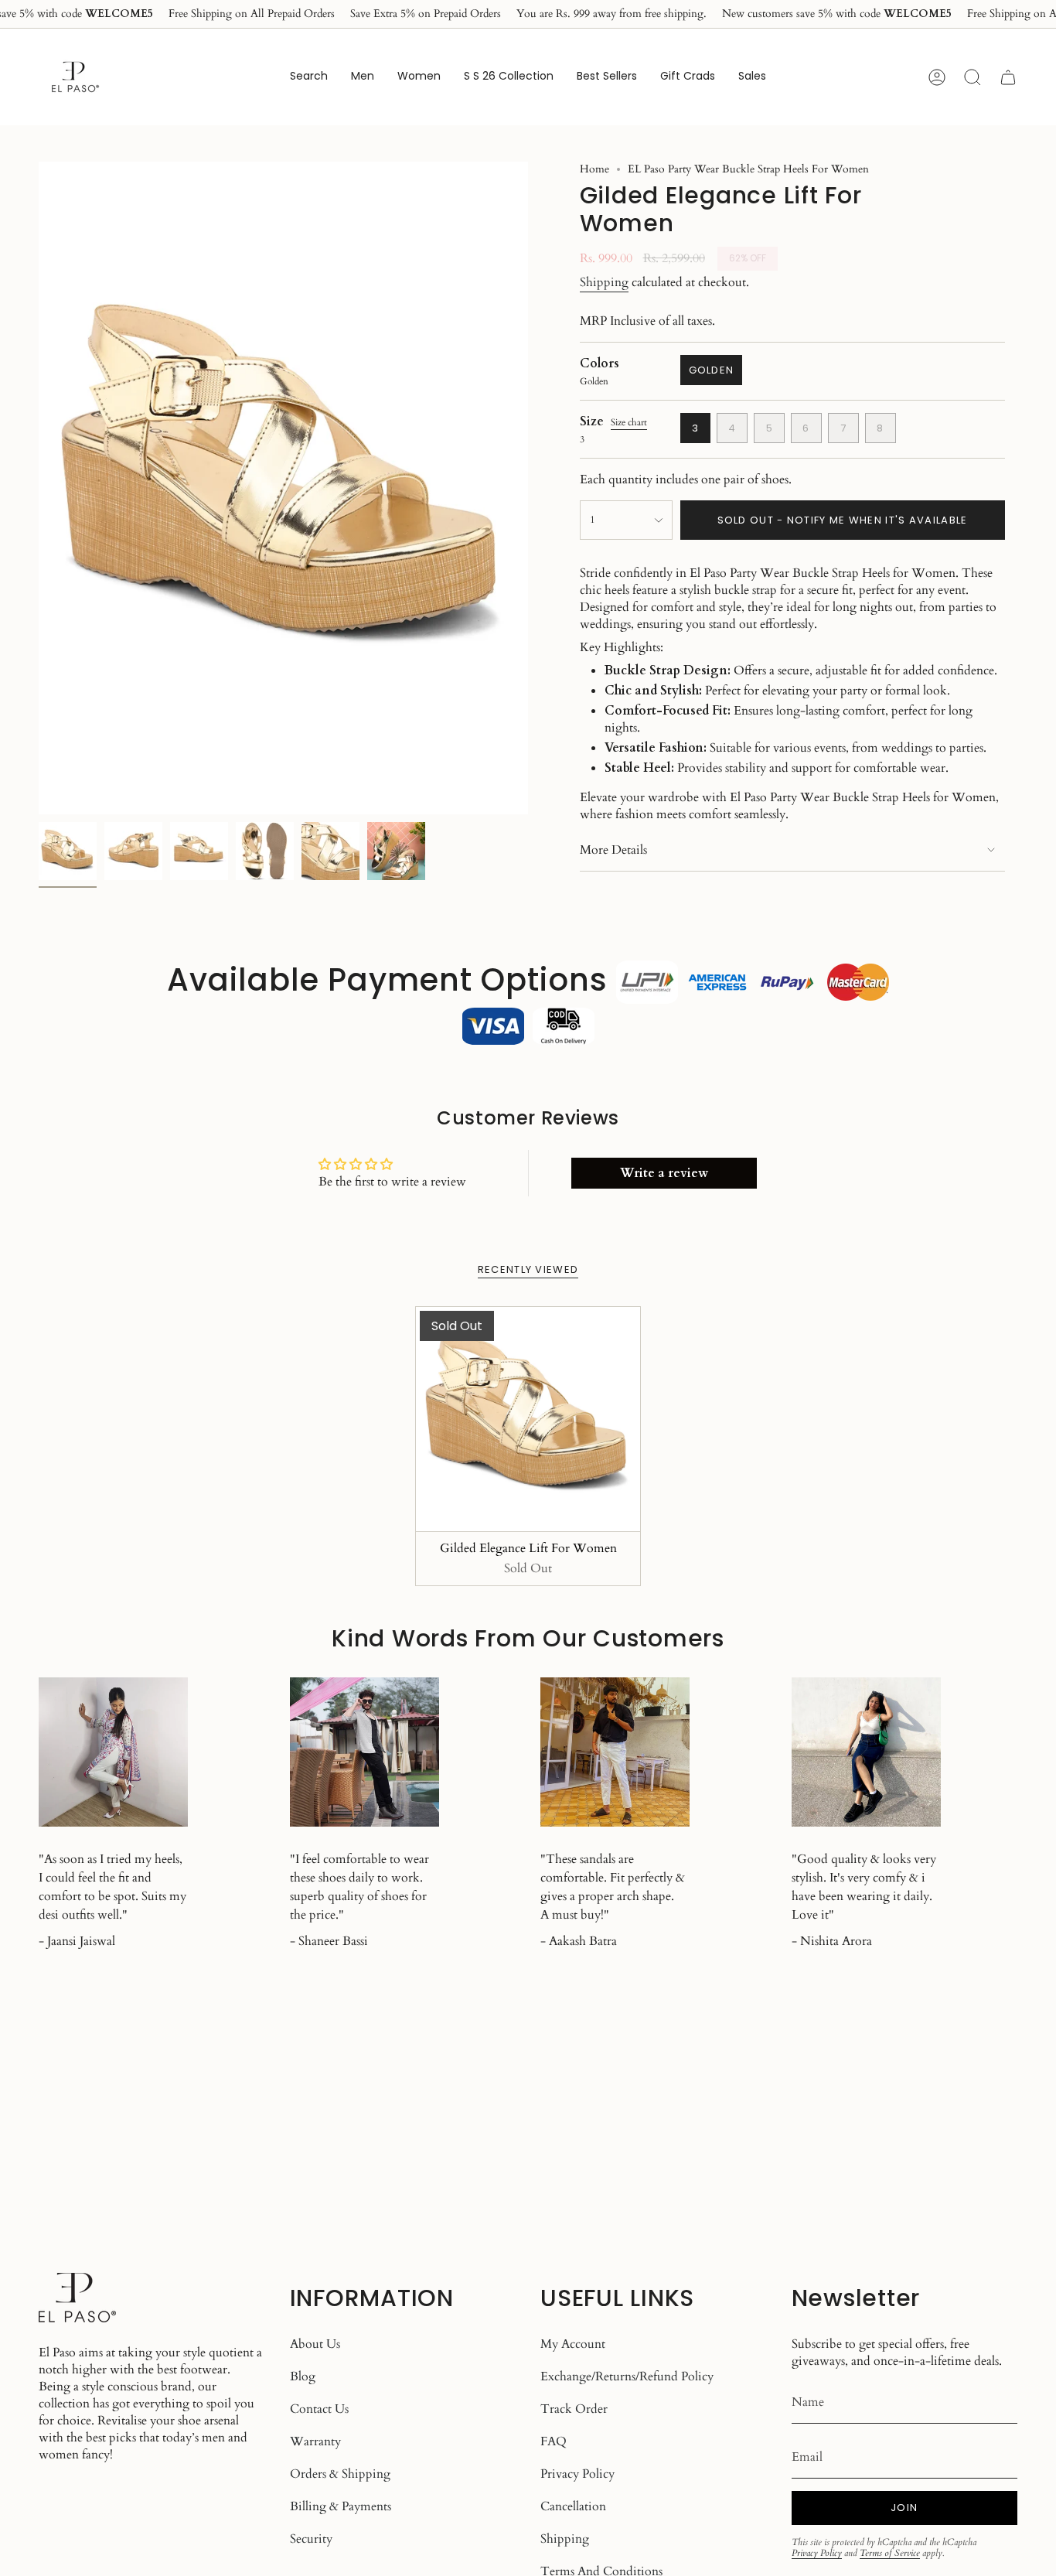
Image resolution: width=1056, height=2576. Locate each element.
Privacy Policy (577, 2474)
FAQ (554, 2441)
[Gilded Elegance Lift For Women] (528, 1419)
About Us (315, 2344)
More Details (613, 850)
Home (594, 169)
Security (311, 2539)
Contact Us (319, 2409)
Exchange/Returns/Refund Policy (627, 2376)
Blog (303, 2376)
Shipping (604, 282)
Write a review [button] (664, 1173)
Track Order (574, 2409)
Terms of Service (890, 2553)
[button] (363, 77)
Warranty (315, 2441)
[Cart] (1008, 77)
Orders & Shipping (340, 2474)
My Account (573, 2344)
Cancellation (573, 2506)
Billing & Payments (341, 2506)
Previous (39, 488)
